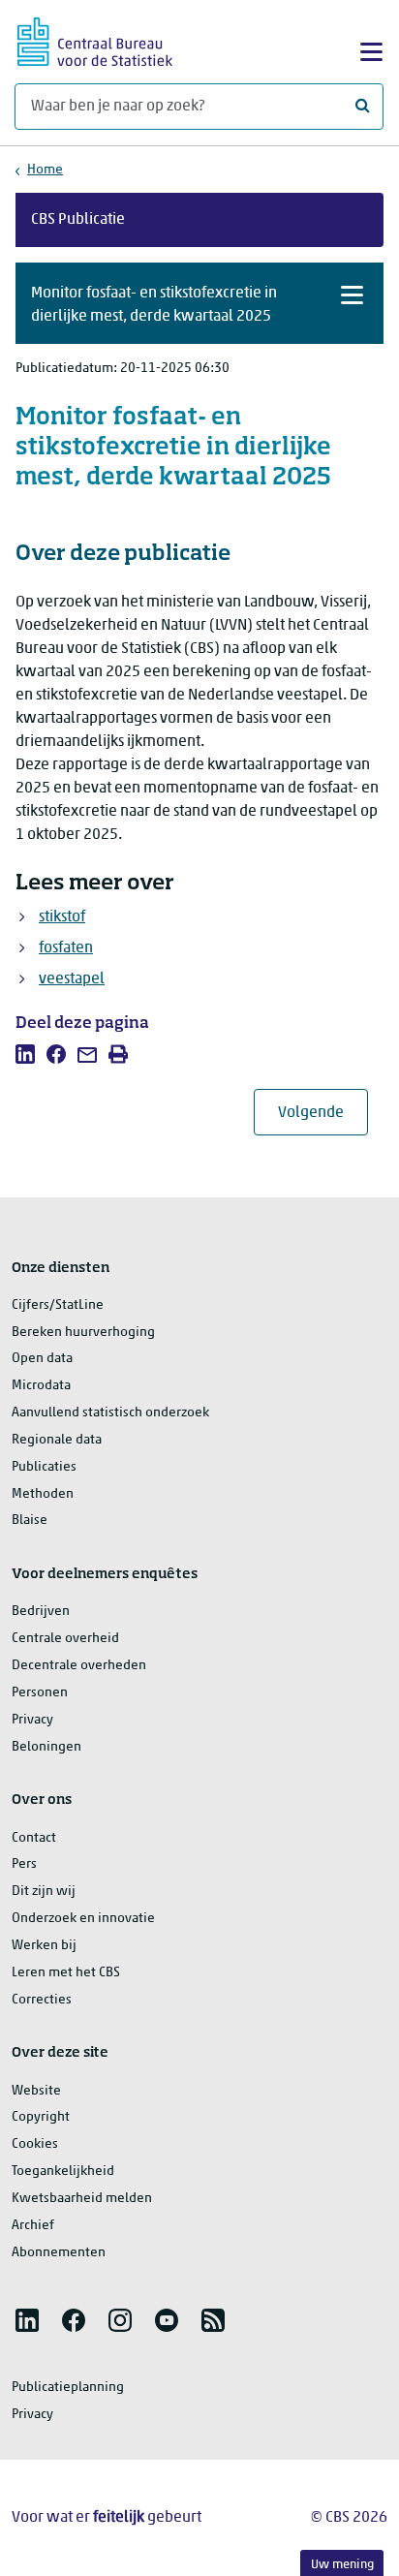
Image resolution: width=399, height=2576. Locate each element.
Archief (33, 2226)
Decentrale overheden (79, 1666)
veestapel (72, 979)
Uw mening (342, 2565)
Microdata (41, 1386)
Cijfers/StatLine (58, 1305)
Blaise (30, 1521)
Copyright (41, 2117)
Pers (24, 1864)
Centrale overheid (65, 1639)
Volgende (323, 1113)
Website (36, 2091)
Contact (34, 1838)
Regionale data (57, 1440)
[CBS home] (95, 39)
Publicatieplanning (68, 2388)
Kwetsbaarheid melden (82, 2199)
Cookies (35, 2144)
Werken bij (44, 1946)
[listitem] (25, 1054)
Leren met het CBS (66, 1973)
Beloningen (46, 1747)
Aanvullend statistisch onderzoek (110, 1413)
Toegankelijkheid (63, 2172)
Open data (42, 1359)
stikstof (62, 917)
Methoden (43, 1494)
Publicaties (44, 1467)
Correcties (42, 2000)
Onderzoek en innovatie (83, 1919)
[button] (199, 303)
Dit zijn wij (44, 1892)
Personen (40, 1693)
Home (45, 170)
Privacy (32, 1720)
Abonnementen (59, 2253)
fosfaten (66, 948)
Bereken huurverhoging (83, 1333)
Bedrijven (41, 1612)
